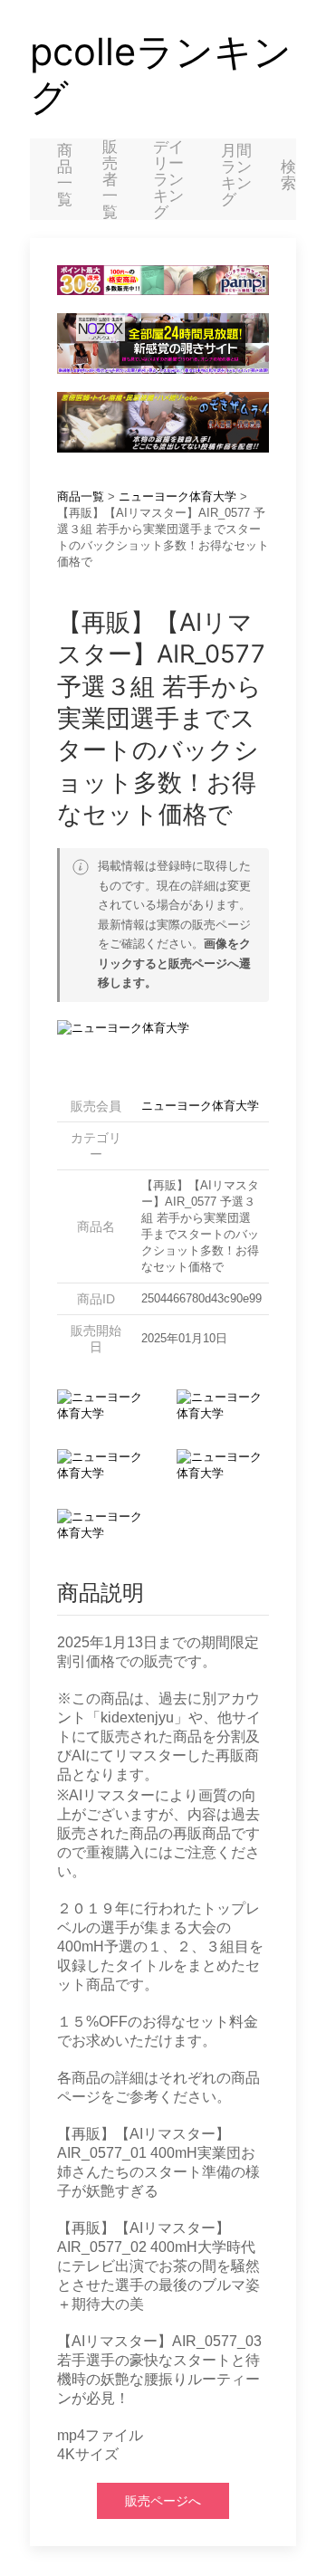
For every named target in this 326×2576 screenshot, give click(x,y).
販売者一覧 (110, 179)
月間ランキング (236, 175)
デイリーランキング (168, 179)
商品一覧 (65, 175)
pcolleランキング (161, 74)
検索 (288, 175)
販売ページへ (163, 2501)
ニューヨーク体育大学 (177, 496)
